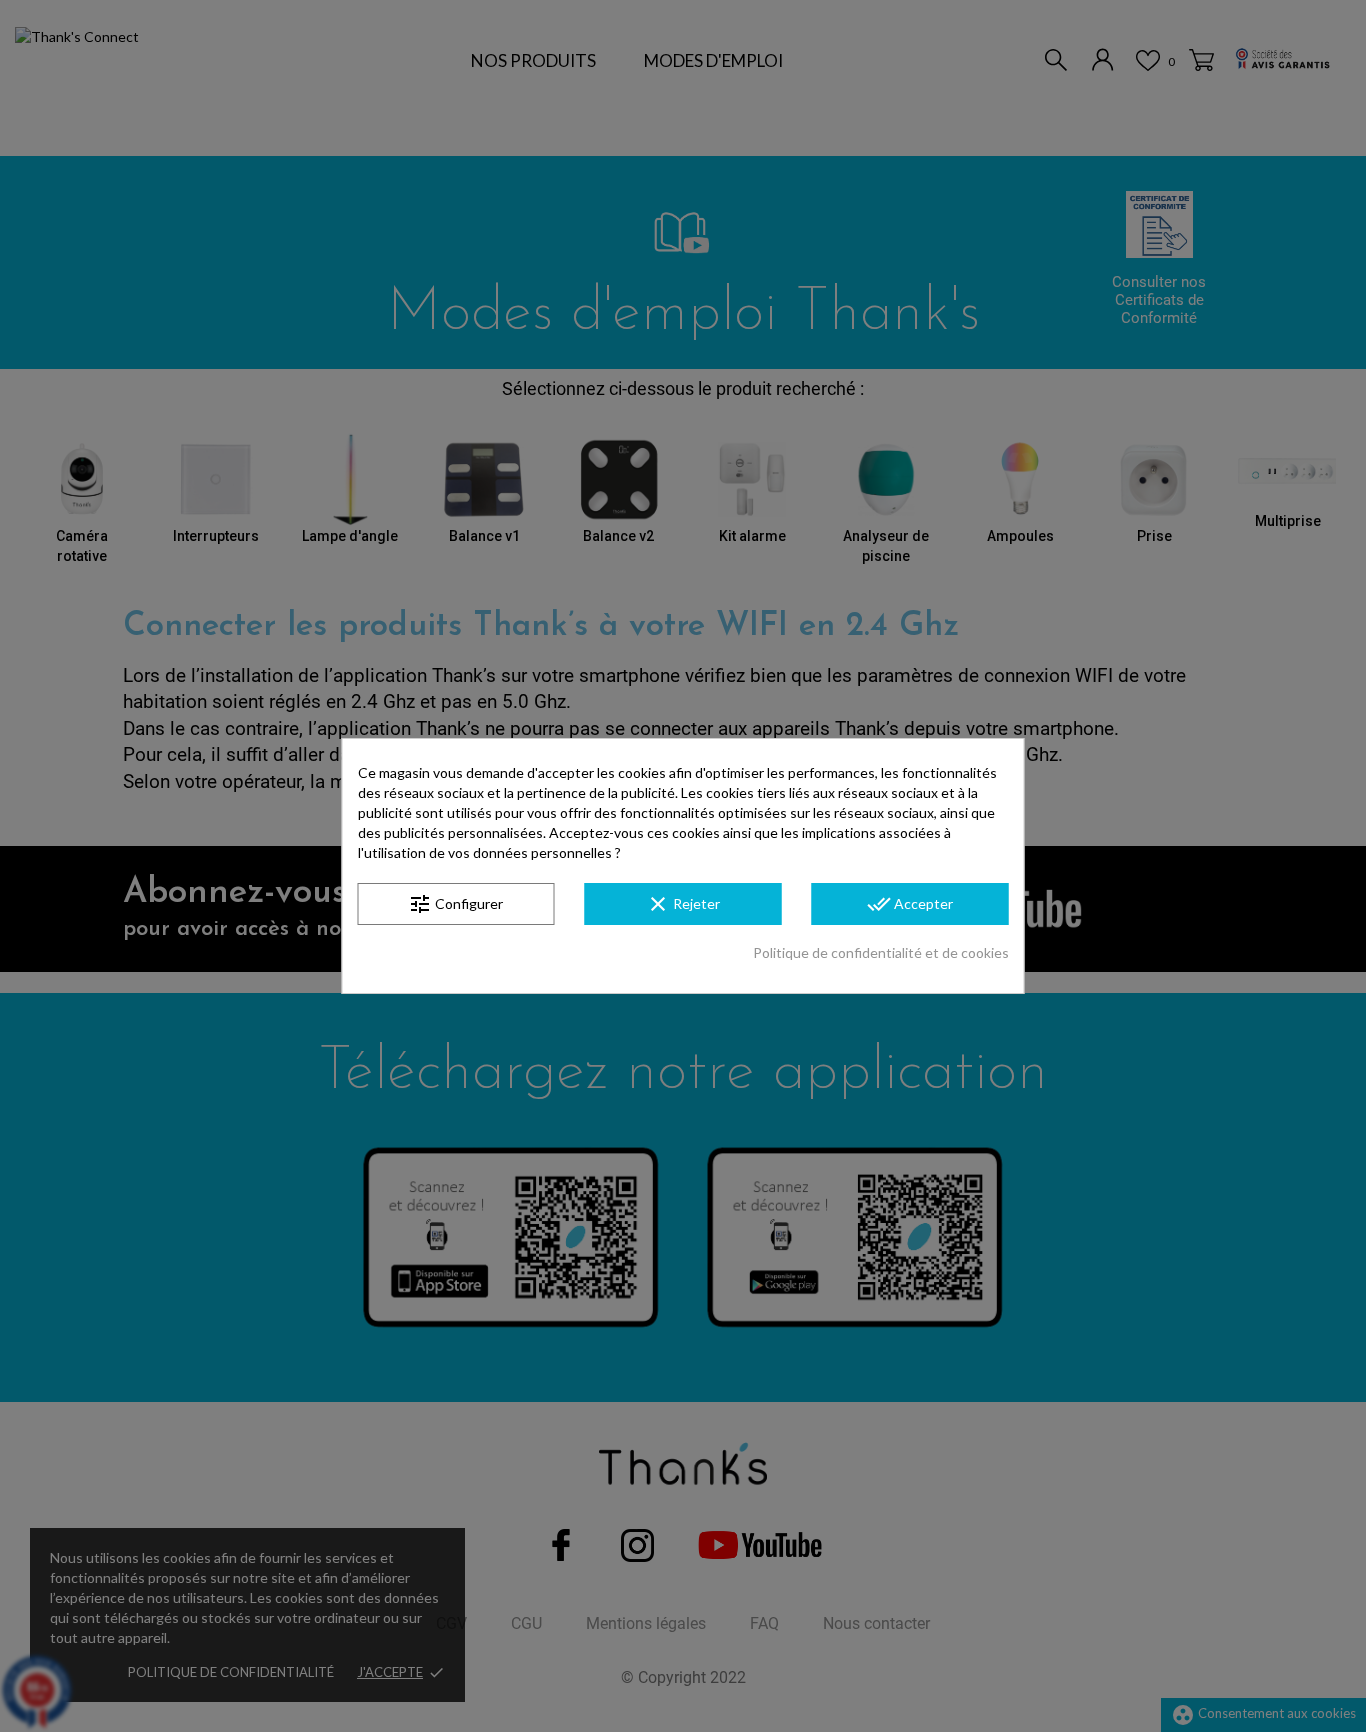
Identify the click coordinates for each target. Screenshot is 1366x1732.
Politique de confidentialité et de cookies (881, 952)
